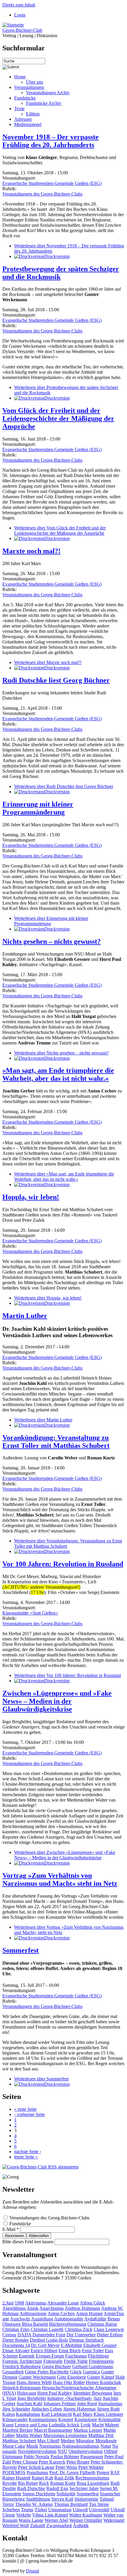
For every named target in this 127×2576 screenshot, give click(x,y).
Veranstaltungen (29, 87)
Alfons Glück (92, 2303)
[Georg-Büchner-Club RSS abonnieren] (40, 2167)
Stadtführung (38, 2499)
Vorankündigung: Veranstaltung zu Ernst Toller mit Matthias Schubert (56, 1442)
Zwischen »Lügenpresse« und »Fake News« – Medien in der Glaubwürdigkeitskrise (57, 1701)
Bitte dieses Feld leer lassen (29, 2242)
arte (6, 2319)
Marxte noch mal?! (31, 551)
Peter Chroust (25, 2462)
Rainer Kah (42, 2478)
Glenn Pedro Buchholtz (47, 2372)
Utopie (9, 2515)
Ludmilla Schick (64, 2425)
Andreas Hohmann (82, 2308)
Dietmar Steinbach (86, 2340)
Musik (32, 2446)
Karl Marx (83, 2414)
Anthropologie (33, 2313)
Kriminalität (109, 2419)
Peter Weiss (66, 2467)
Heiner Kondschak (104, 2382)
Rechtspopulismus (92, 2478)
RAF (115, 2472)
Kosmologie (86, 2419)
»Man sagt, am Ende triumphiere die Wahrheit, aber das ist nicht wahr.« (58, 1074)
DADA (24, 2335)
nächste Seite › (28, 2152)
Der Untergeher (81, 2335)
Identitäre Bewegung (93, 2393)
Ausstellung (42, 2319)
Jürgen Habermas (79, 2409)
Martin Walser (29, 2435)
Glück (76, 2372)
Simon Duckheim (39, 2494)
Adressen (23, 119)
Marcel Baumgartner (53, 2430)
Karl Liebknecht (57, 2414)
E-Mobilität (71, 2345)
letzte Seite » (26, 2157)
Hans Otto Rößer (69, 2382)
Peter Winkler (91, 2467)
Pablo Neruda (36, 2457)
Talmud (107, 2499)
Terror (8, 2504)
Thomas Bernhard (71, 2504)
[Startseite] (13, 25)
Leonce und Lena (31, 2425)
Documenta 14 (16, 2345)
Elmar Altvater (16, 2351)
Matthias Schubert (19, 2441)
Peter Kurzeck (52, 2462)
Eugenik (27, 2356)
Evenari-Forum (50, 2356)
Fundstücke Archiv (44, 103)
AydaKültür (95, 2319)
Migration (85, 2441)
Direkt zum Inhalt (19, 5)
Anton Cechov (61, 2313)
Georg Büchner (56, 2366)
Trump (27, 2510)
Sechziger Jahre (84, 2488)
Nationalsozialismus (81, 2446)
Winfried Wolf (16, 2525)
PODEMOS (14, 2472)
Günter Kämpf (101, 2377)
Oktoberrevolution (86, 2451)
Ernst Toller (93, 2351)
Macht (98, 2425)
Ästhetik (81, 2525)
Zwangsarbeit (59, 2525)
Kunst (8, 2425)
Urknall (118, 2510)
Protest (103, 2472)
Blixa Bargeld (35, 2324)
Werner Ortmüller (86, 2520)
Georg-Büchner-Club (22, 30)
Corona (9, 2335)
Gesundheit (13, 2372)
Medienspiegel (28, 124)
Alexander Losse (63, 2303)
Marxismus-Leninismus (65, 2435)
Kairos (9, 2414)
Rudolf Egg (57, 2488)
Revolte (10, 2483)
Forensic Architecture (22, 2361)
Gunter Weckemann (37, 2377)
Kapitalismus (28, 2414)
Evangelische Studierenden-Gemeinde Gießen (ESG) (52, 183)
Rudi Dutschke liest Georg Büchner (56, 680)
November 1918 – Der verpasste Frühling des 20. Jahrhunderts (51, 141)
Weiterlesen (60, 530)
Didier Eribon (110, 2335)
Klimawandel (15, 2419)
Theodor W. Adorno (34, 2504)
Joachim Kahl (29, 2404)
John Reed (87, 2404)
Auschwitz (20, 2319)
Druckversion (57, 256)
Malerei (112, 2425)
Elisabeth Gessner (100, 2345)
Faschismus (76, 2356)
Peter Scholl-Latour (36, 2467)
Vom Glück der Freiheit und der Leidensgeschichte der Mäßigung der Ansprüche (58, 418)
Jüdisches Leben (47, 2409)
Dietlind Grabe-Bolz (49, 2340)
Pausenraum (92, 2457)
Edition (33, 114)
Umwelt (80, 2510)
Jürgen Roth (108, 2409)
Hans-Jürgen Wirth (34, 2382)
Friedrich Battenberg (22, 2366)
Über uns (35, 82)
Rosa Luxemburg (93, 2483)
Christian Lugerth (47, 2329)
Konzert (66, 2419)
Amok (32, 2308)
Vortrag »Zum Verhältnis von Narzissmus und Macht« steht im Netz (60, 1879)
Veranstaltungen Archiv (48, 93)
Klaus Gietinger (108, 2414)
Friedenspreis (101, 2361)
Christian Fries (16, 2329)
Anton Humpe (89, 2313)
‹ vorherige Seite (30, 2114)
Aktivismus (36, 2303)
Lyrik (86, 2425)
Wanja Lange (31, 2520)
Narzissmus (50, 2446)
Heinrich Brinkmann (22, 2388)
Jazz (98, 2398)
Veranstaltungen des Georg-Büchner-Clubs (42, 194)
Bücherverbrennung (68, 2324)
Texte (19, 109)
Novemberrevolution (37, 2451)
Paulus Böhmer (65, 2457)
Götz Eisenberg (71, 2377)
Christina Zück (79, 2329)
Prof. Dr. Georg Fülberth (72, 2472)
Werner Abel (56, 2520)
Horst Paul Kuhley (55, 2393)
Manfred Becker (18, 2430)
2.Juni (8, 2303)
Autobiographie (69, 2319)
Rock (44, 2483)
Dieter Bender (16, 2340)
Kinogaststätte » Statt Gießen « (30, 1613)
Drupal (32, 2571)
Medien (68, 2441)
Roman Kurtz (63, 2483)
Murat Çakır (14, 2446)
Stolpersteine (86, 2499)
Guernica (91, 2372)
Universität (99, 2510)
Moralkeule (106, 2441)
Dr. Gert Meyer (45, 2345)
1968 (19, 2303)
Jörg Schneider (16, 2409)
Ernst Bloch (70, 2351)
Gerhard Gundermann (93, 2366)
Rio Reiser (28, 2483)
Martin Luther (25, 1316)
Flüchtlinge (98, 2356)
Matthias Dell (101, 2435)
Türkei (41, 2510)
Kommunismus (43, 2419)
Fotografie (53, 2361)
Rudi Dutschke (31, 2488)
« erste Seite (25, 2109)
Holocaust (27, 2393)
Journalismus (110, 2404)
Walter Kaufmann (86, 2515)
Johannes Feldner (60, 2404)
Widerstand (114, 2520)
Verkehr (24, 2515)
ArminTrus (114, 2313)
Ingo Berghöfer (32, 2398)
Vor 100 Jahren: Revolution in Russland (63, 1564)
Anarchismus (52, 2308)
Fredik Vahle (76, 2361)
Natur (106, 2446)
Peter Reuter (78, 2462)
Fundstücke (25, 98)
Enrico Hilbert (44, 2351)
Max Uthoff (48, 2441)
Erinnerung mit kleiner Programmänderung (38, 808)
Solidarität (66, 2494)
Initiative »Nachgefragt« (70, 2398)
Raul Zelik (64, 2478)
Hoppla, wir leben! (31, 1197)
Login (20, 15)
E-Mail (11, 2229)
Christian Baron (102, 2324)
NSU (62, 2451)
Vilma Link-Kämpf (50, 2515)
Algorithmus (14, 2308)
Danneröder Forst (49, 2335)
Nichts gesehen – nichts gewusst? (52, 941)
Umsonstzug (60, 2510)
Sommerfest (21, 1950)
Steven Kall (62, 2499)
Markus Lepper (88, 2430)
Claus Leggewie (109, 2329)
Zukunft (38, 2525)
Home (20, 77)
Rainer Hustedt (16, 2478)
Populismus (37, 2472)
